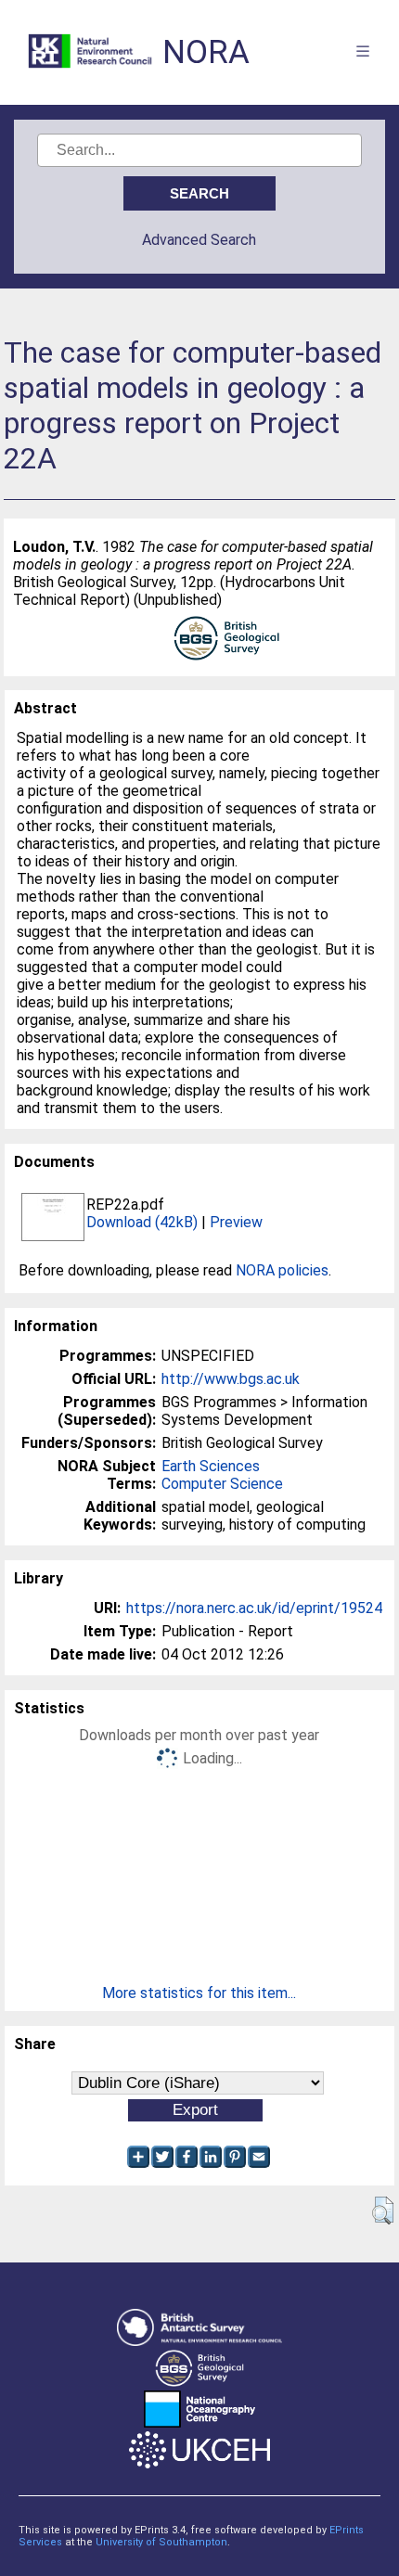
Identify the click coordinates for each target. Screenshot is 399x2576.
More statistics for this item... (199, 1993)
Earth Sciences (211, 1466)
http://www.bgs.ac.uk (231, 1379)
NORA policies (282, 1270)
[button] (383, 2211)
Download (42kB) (142, 1222)
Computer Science (222, 1484)
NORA (206, 52)
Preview (236, 1222)
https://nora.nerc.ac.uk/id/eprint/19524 (254, 1608)
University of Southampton (161, 2542)
